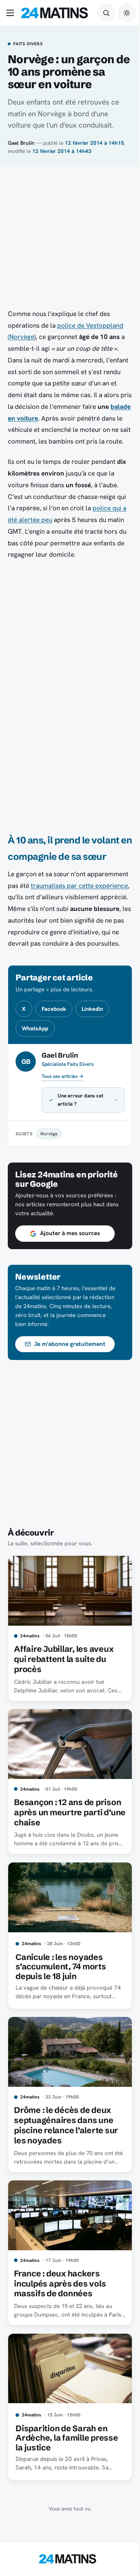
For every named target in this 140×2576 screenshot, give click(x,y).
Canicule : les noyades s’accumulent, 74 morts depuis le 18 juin (61, 1980)
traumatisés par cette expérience (79, 886)
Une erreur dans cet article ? (80, 1123)
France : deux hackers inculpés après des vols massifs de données (60, 2290)
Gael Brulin (21, 143)
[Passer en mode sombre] (127, 13)
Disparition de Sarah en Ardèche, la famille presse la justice (67, 2441)
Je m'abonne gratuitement (70, 1367)
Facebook (54, 1009)
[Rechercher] (106, 13)
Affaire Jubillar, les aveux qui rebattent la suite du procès (64, 1679)
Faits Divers (28, 44)
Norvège (49, 1157)
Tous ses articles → (63, 1076)
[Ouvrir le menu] (12, 13)
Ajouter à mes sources (70, 1257)
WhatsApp (35, 1028)
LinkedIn (92, 1009)
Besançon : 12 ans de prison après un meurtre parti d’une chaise (61, 1829)
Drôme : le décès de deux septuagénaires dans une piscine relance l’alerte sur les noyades (66, 2135)
